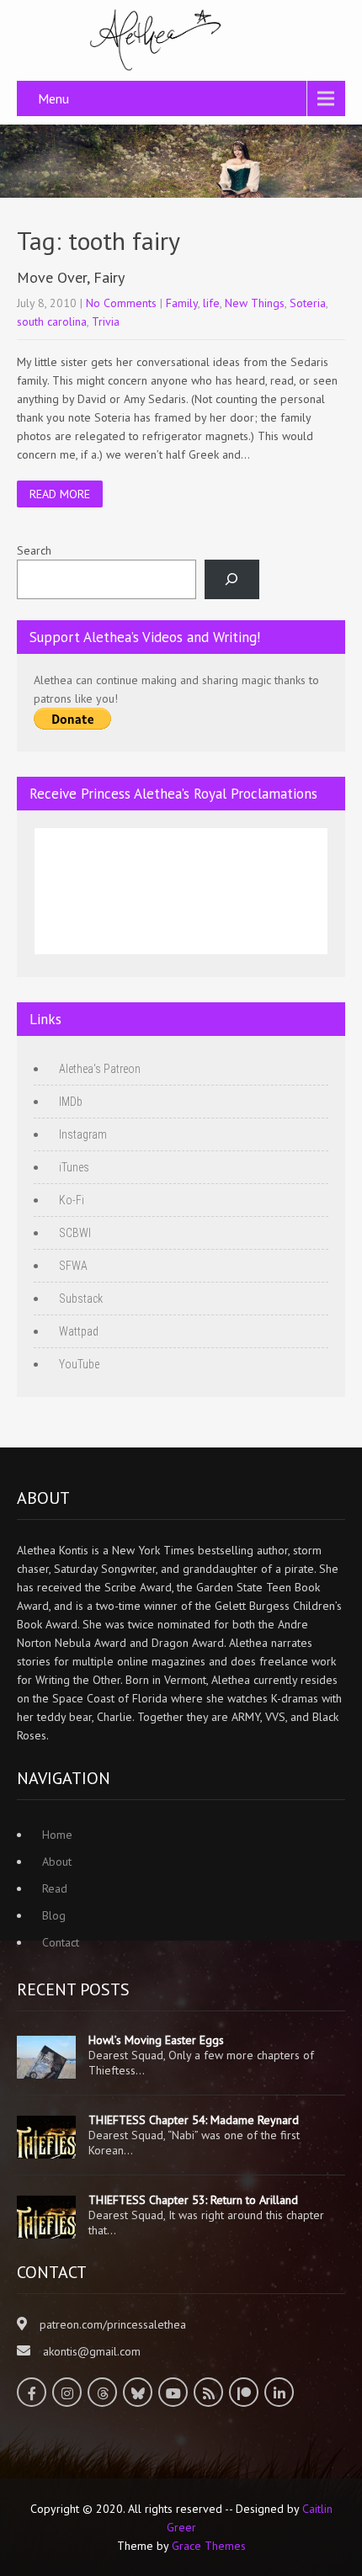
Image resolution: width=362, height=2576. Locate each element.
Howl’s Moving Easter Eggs (156, 2040)
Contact (61, 1942)
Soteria (308, 303)
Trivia (106, 321)
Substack (81, 1299)
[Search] (232, 579)
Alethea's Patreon (100, 1069)
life (211, 303)
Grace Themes (209, 2546)
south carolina (52, 321)
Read (55, 1888)
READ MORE (60, 494)
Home (57, 1835)
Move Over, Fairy (71, 277)
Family (182, 303)
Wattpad (79, 1331)
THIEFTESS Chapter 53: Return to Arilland (193, 2200)
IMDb (71, 1102)
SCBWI (75, 1233)
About (57, 1862)
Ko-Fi (72, 1200)
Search (34, 550)
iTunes (74, 1167)
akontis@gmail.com (92, 2351)
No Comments (121, 303)
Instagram (83, 1134)
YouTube (79, 1364)
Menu (53, 98)
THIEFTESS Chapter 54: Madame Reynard (194, 2120)
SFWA (73, 1266)
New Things (255, 303)
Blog (54, 1915)
